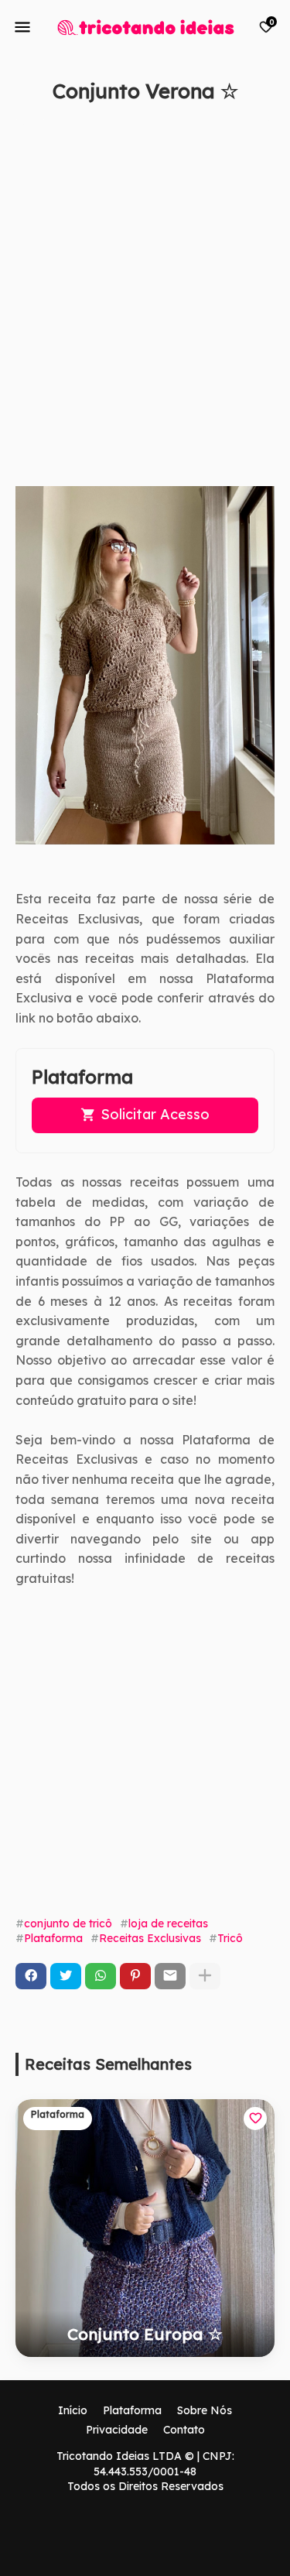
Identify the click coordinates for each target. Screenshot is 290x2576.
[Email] (170, 1976)
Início (73, 2410)
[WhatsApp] (101, 1976)
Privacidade (117, 2430)
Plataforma (53, 1938)
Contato (184, 2430)
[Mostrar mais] (205, 1976)
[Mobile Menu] (22, 27)
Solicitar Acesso (155, 1114)
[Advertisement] (145, 302)
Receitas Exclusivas (150, 1938)
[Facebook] (31, 1976)
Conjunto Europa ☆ (145, 2334)
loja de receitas (168, 1923)
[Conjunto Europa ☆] (145, 2228)
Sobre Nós (205, 2410)
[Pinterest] (135, 1976)
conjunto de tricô (68, 1923)
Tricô (230, 1938)
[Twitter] (66, 1976)
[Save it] (266, 127)
